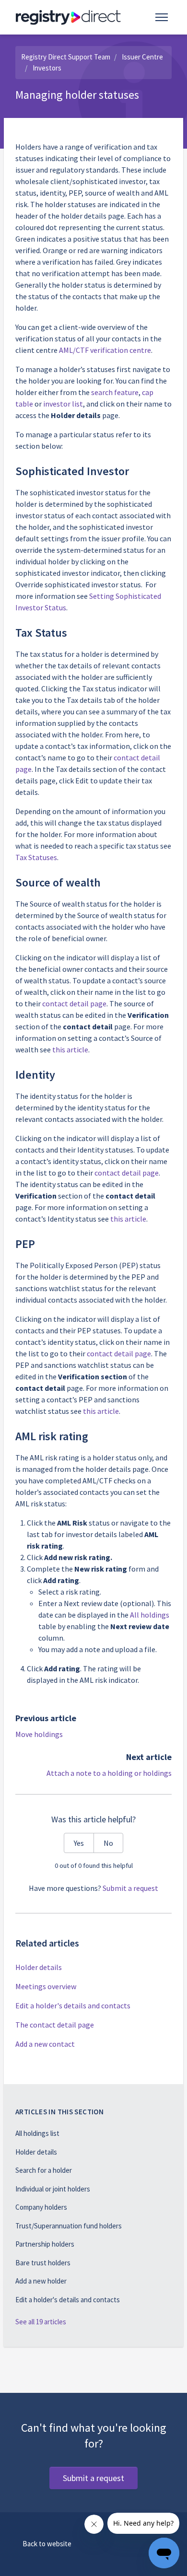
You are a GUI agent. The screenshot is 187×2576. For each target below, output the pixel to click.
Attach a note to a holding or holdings (109, 1773)
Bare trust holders (43, 2263)
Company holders (41, 2207)
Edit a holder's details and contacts (73, 2005)
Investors (47, 68)
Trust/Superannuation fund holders (69, 2226)
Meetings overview (46, 1986)
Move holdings (39, 1734)
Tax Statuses (36, 857)
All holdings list (37, 2133)
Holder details (39, 1967)
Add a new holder (41, 2281)
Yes (79, 1843)
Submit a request (130, 1888)
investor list (63, 404)
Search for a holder (44, 2170)
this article (70, 1049)
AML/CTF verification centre (105, 350)
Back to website (47, 2544)
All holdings (150, 1615)
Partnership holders (45, 2244)
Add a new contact (45, 2044)
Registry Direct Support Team (66, 57)
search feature (115, 392)
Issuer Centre (142, 57)
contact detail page (74, 1003)
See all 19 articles (41, 2322)
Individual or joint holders (53, 2189)
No (108, 1843)
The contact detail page (55, 2025)
